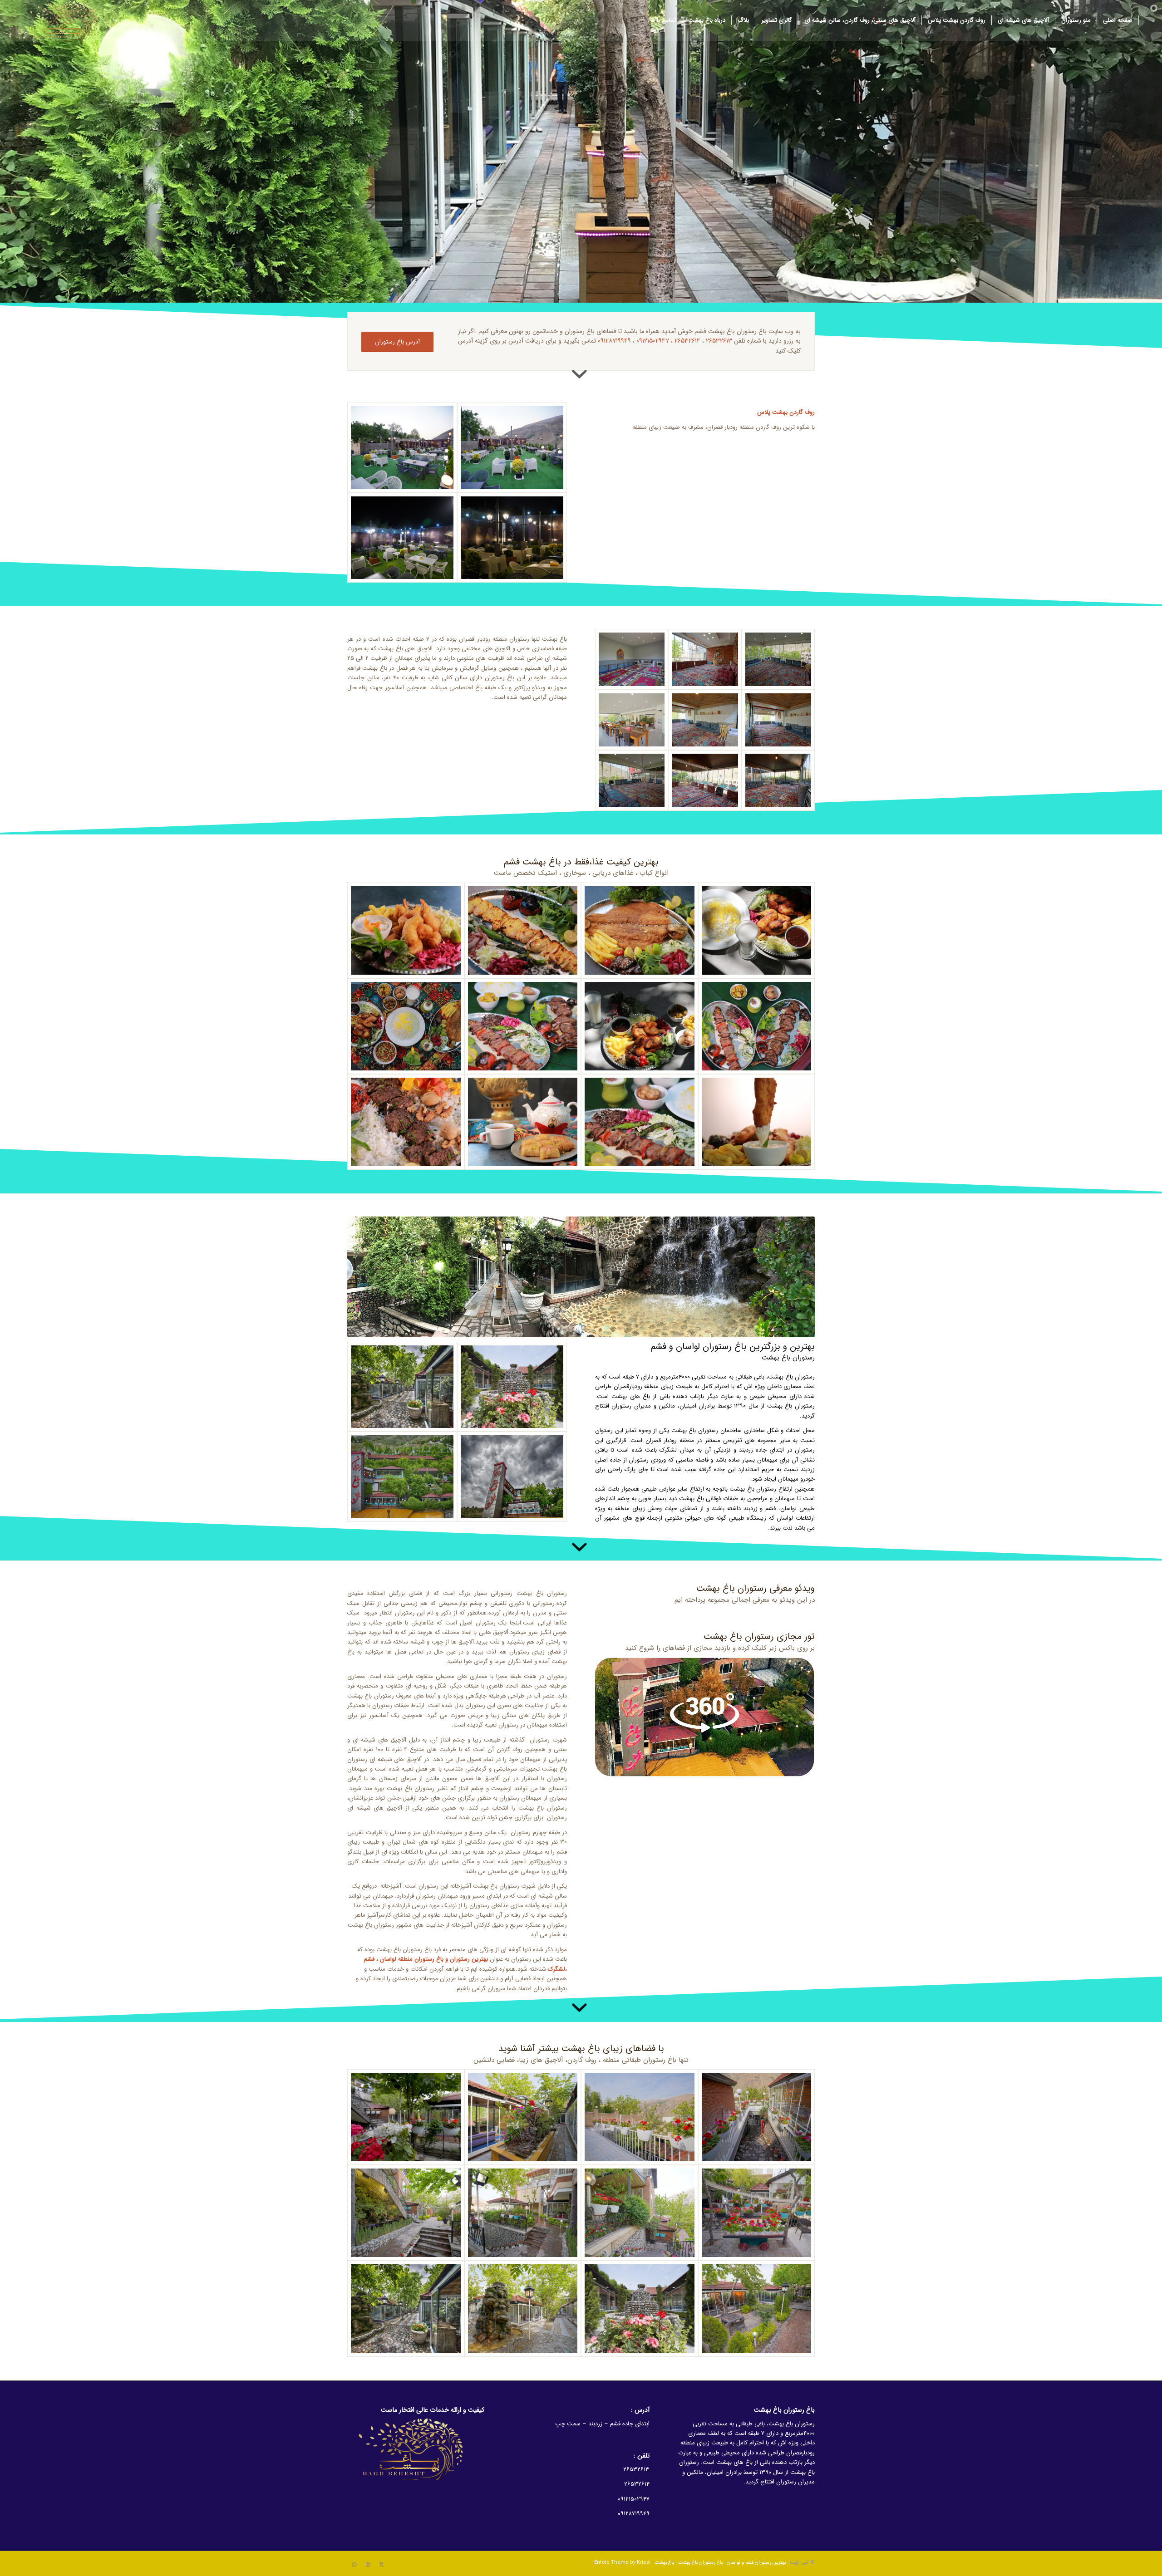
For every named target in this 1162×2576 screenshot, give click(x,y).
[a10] (632, 780)
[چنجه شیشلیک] (523, 1026)
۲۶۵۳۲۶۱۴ (687, 341)
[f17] (402, 1477)
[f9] (512, 1387)
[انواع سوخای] (406, 1026)
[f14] (757, 2117)
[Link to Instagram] (368, 2565)
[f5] (640, 2213)
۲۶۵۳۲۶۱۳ (719, 341)
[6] (757, 1122)
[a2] (705, 720)
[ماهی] (640, 930)
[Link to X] (381, 2565)
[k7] (757, 1026)
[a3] (778, 720)
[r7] (512, 538)
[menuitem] (1118, 20)
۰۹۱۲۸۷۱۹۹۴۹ (614, 341)
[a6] (632, 659)
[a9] (632, 720)
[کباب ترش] (406, 1122)
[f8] (757, 2309)
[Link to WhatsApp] (354, 2565)
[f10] (402, 1387)
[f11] (406, 2117)
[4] (757, 930)
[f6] (523, 2213)
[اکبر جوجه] (640, 1026)
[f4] (757, 2213)
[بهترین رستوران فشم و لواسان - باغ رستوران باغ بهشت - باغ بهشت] (68, 20)
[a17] (778, 780)
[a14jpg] (705, 659)
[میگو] (406, 930)
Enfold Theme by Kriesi (622, 2563)
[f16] (512, 1477)
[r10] (402, 538)
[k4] (640, 1122)
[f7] (406, 2213)
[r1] (512, 448)
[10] (523, 1122)
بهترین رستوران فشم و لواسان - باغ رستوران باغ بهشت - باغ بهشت (720, 2563)
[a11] (778, 659)
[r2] (402, 448)
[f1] (523, 2309)
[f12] (523, 2117)
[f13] (640, 2117)
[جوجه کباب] (523, 930)
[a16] (705, 780)
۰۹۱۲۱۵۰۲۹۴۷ (653, 341)
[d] (705, 1717)
